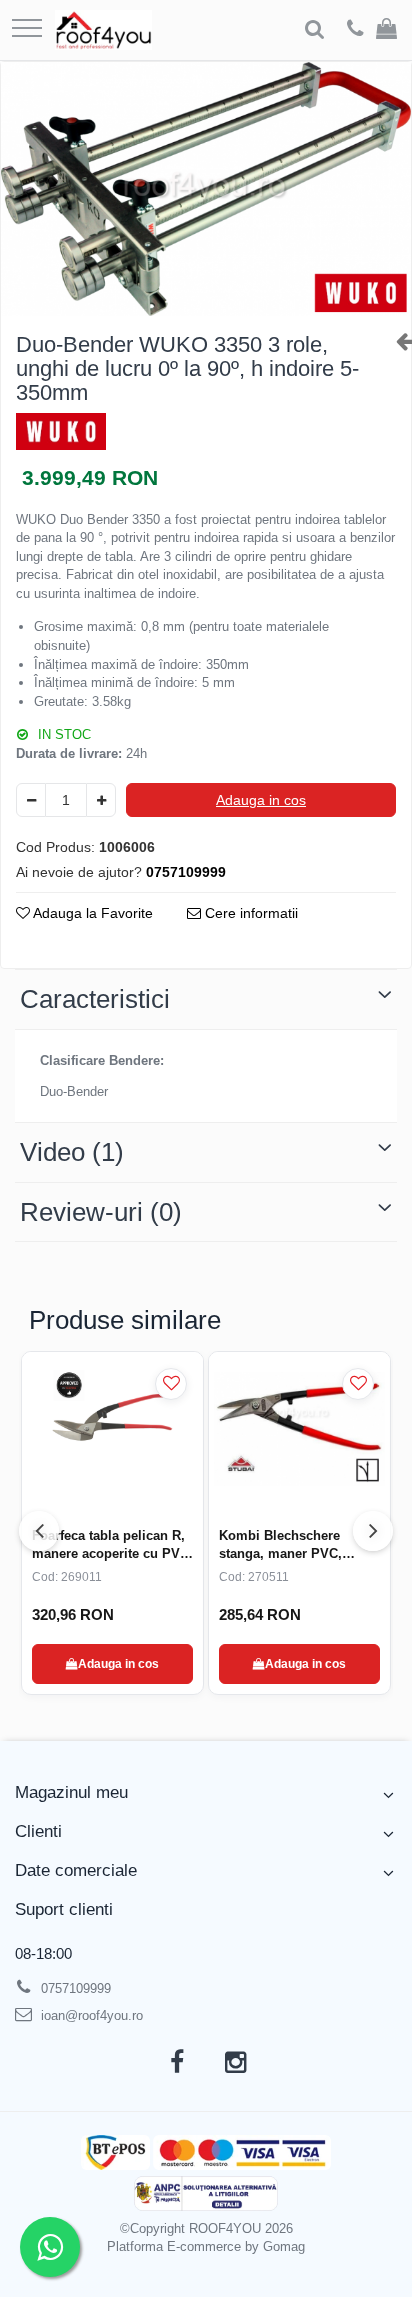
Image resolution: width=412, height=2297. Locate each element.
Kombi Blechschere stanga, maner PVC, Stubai (280, 1545)
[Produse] (27, 29)
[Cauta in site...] (314, 30)
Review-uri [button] (101, 1212)
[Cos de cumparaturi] (386, 30)
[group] (206, 189)
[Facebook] (176, 2063)
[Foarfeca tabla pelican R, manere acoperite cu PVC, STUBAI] (112, 1429)
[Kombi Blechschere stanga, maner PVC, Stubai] (299, 1429)
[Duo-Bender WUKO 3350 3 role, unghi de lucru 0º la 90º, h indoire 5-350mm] (206, 189)
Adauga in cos (261, 800)
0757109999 (74, 1988)
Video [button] (72, 1152)
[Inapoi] (396, 341)
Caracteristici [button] (95, 999)
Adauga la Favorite (91, 913)
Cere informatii (249, 913)
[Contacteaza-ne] (355, 30)
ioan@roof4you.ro (90, 2015)
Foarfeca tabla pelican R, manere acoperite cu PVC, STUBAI (112, 1545)
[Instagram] (235, 2063)
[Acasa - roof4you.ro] (103, 30)
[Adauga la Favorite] (171, 1384)
